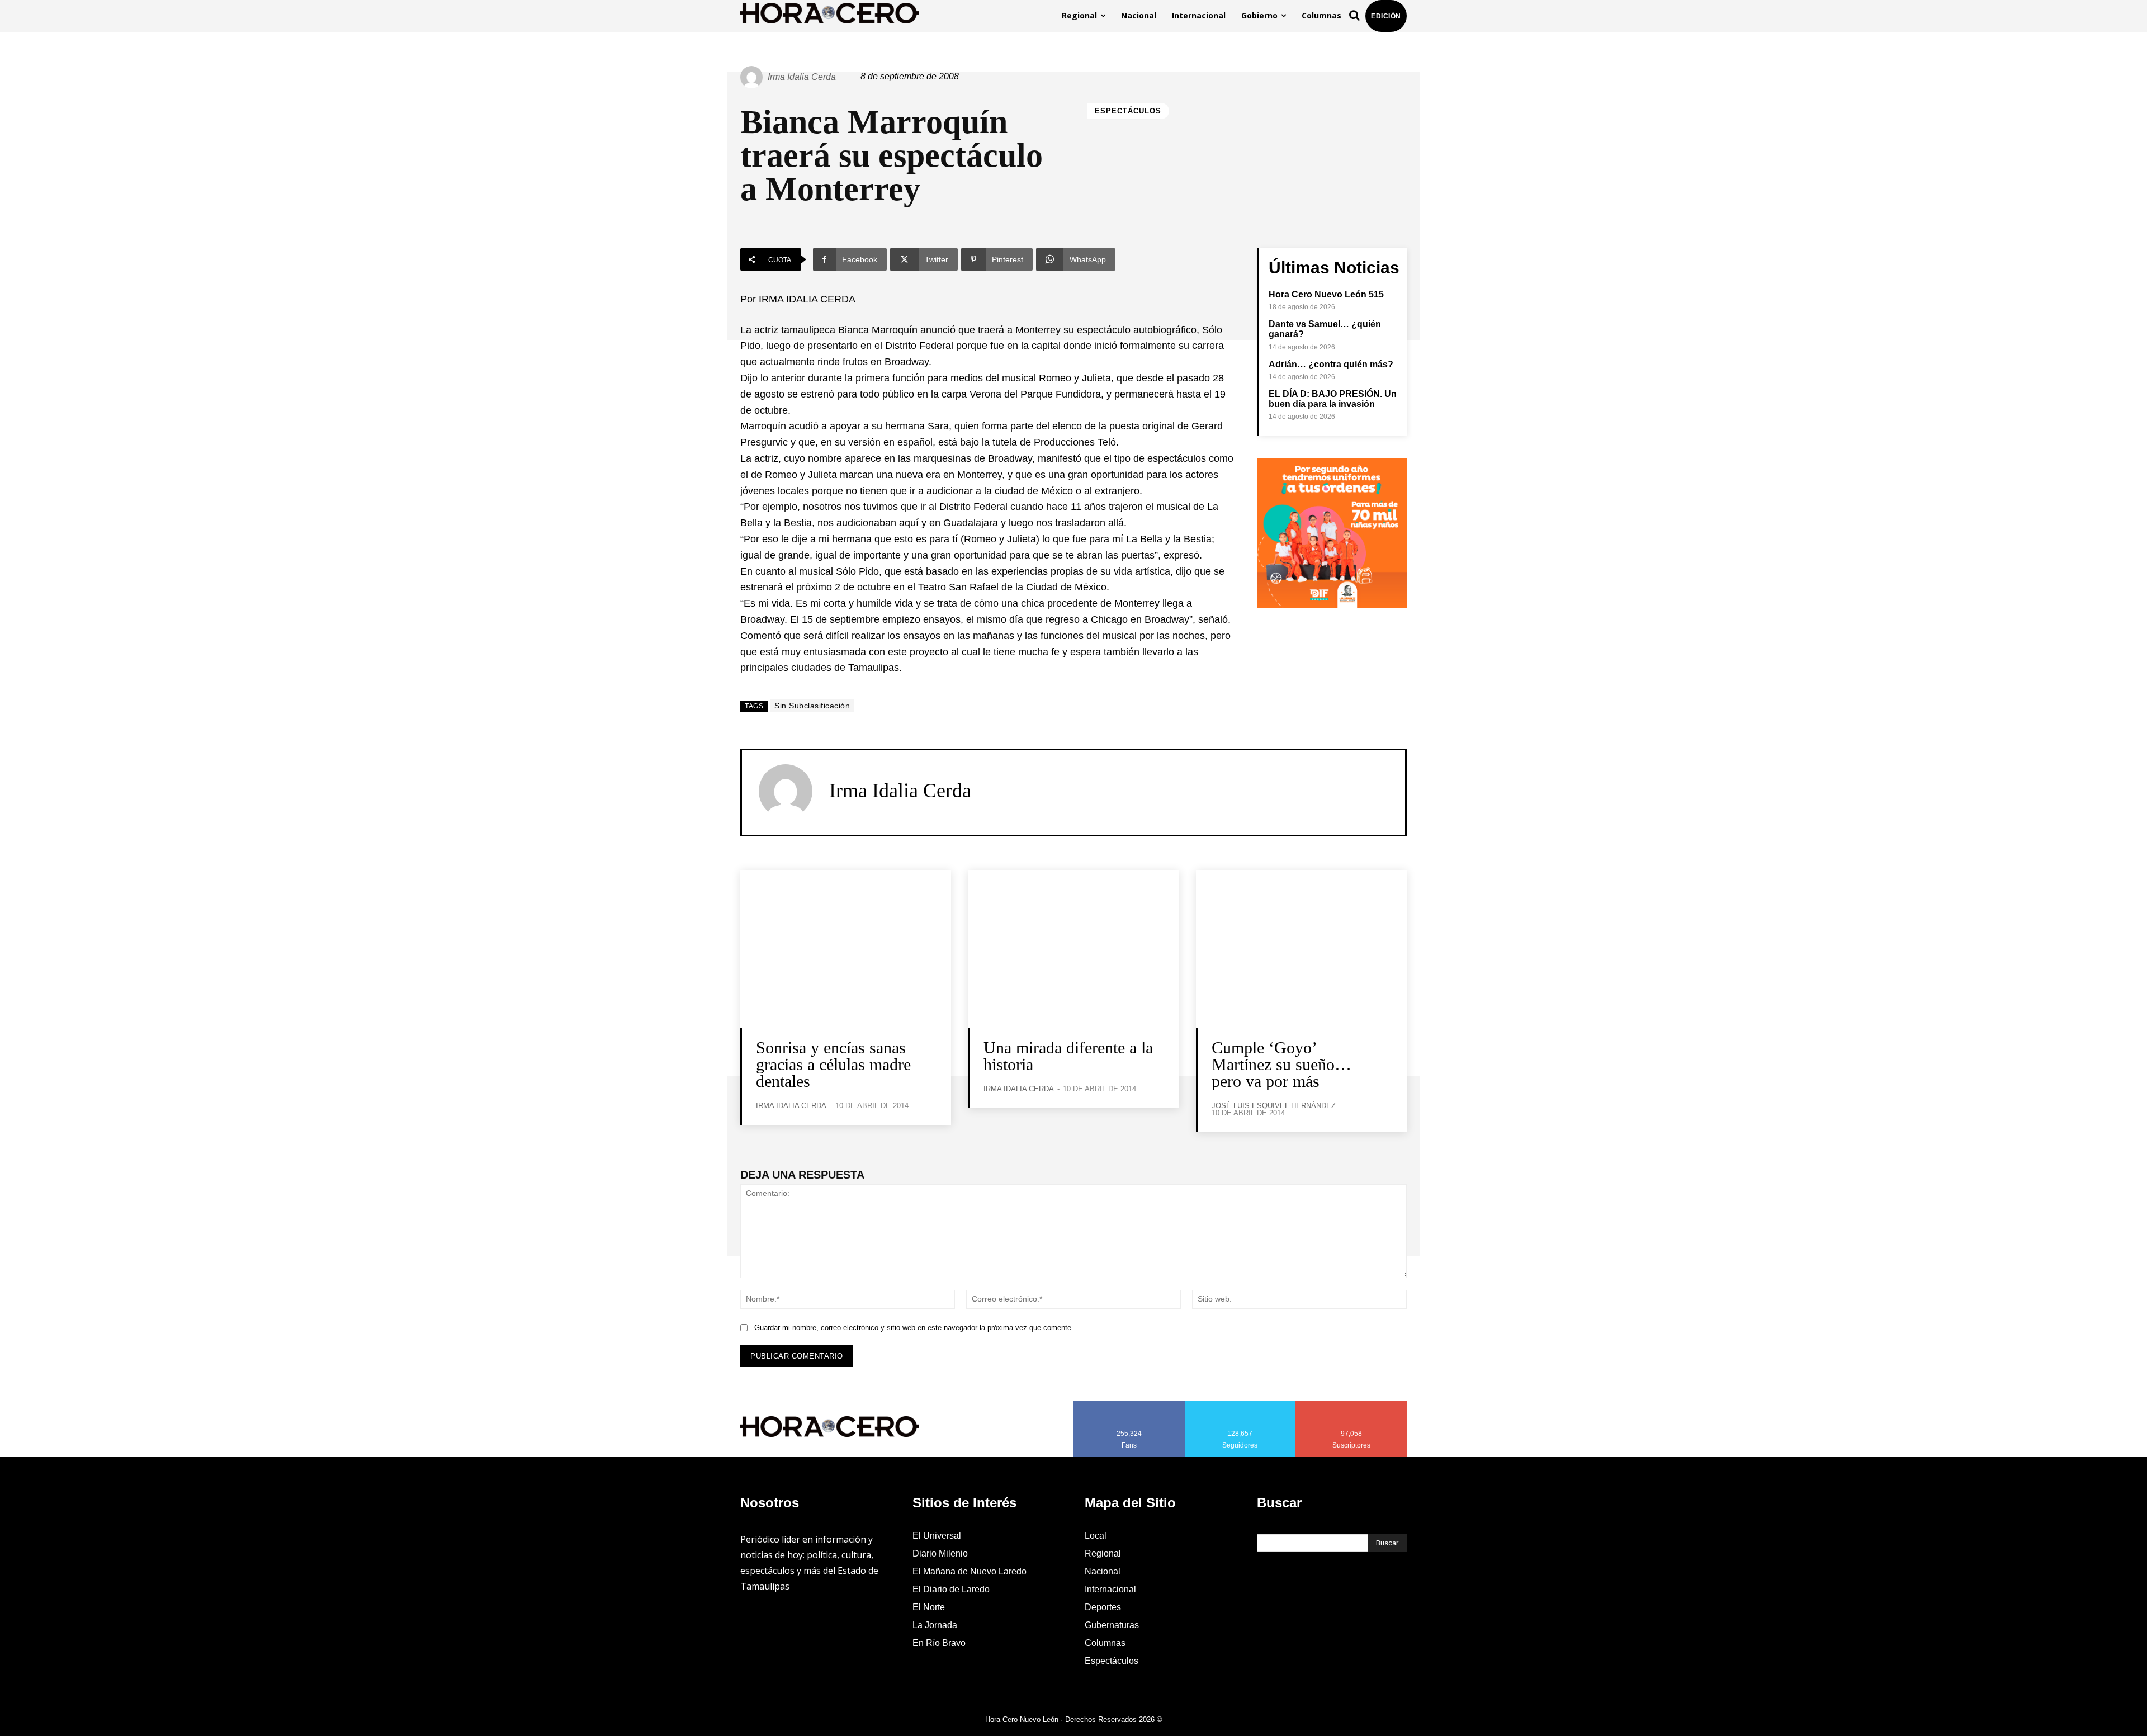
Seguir (1240, 1405)
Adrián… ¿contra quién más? (1331, 364)
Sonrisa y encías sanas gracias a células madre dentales (833, 1064)
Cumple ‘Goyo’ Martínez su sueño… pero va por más (1281, 1064)
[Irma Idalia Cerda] (753, 77)
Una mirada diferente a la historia (1068, 1056)
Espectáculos (1128, 111)
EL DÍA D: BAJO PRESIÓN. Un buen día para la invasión (1333, 399)
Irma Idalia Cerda (802, 77)
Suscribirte (1352, 1405)
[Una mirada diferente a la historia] (1073, 949)
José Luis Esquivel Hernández (1274, 1106)
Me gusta (1129, 1405)
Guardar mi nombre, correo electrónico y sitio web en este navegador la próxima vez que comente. (914, 1328)
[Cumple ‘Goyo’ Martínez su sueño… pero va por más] (1301, 949)
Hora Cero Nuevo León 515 (1326, 294)
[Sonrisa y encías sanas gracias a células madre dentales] (846, 949)
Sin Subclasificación (812, 706)
